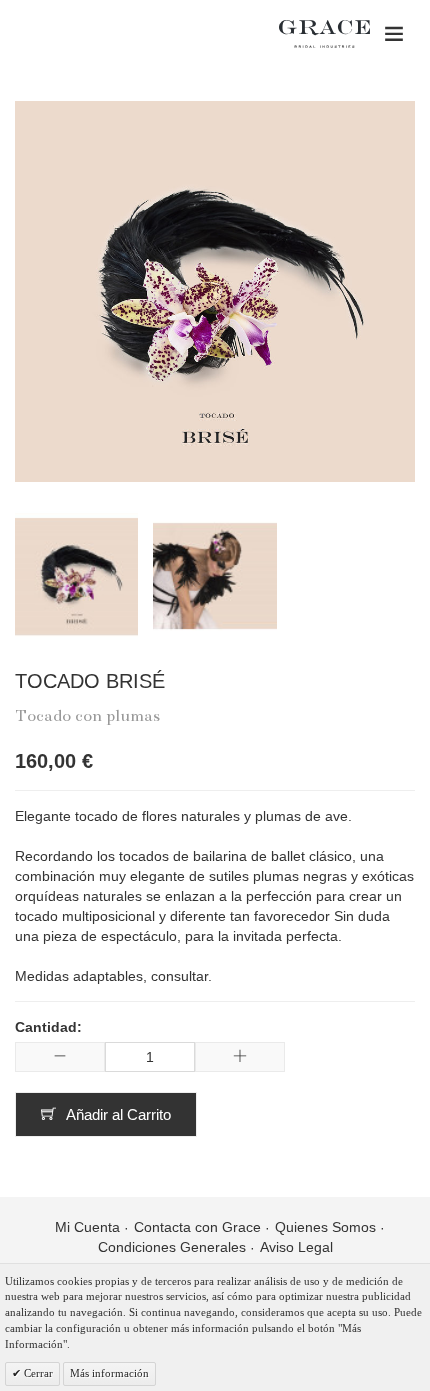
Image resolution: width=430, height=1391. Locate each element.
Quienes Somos (325, 1227)
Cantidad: (48, 1027)
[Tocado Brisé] (76, 576)
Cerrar (37, 1373)
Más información (109, 1373)
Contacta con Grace (197, 1227)
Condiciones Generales (172, 1247)
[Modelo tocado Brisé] (214, 576)
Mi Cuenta (87, 1227)
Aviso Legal (296, 1247)
